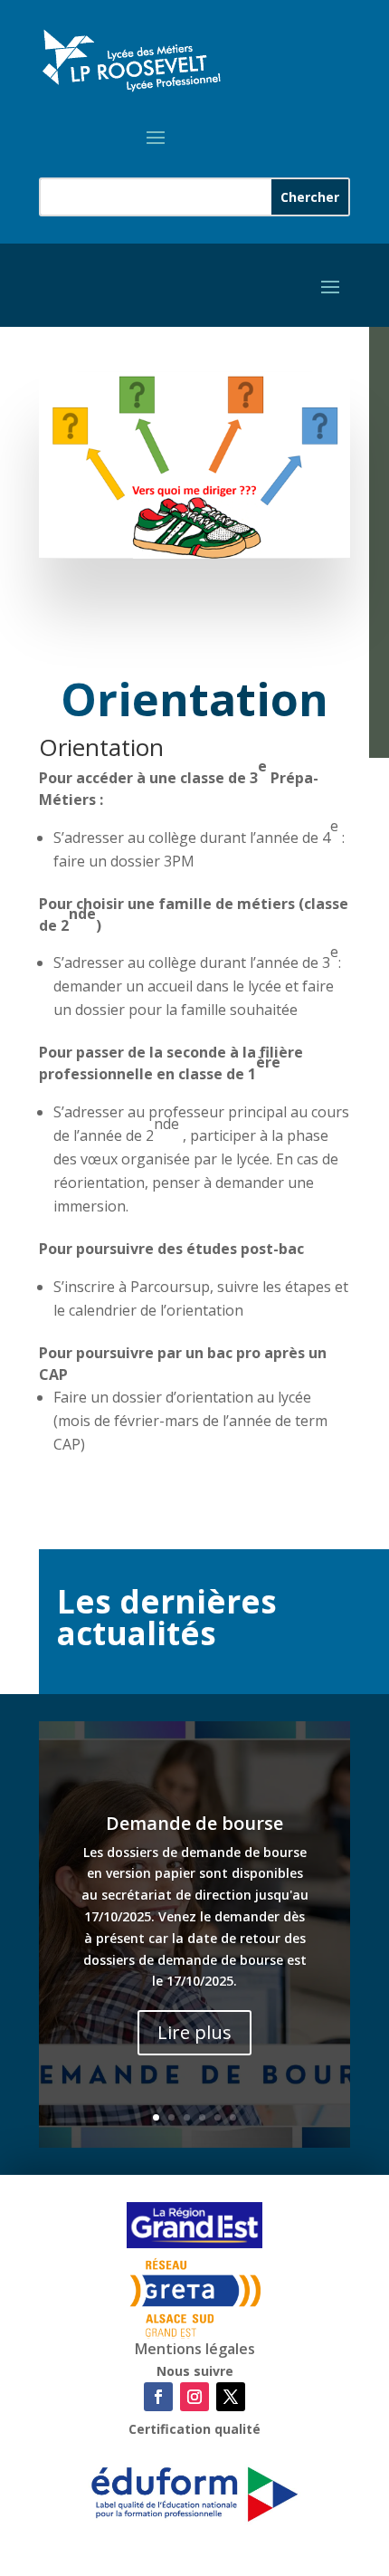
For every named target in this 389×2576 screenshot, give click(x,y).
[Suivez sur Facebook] (158, 2397)
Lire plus (194, 2032)
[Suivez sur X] (231, 2397)
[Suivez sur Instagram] (194, 2397)
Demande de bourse (194, 1823)
